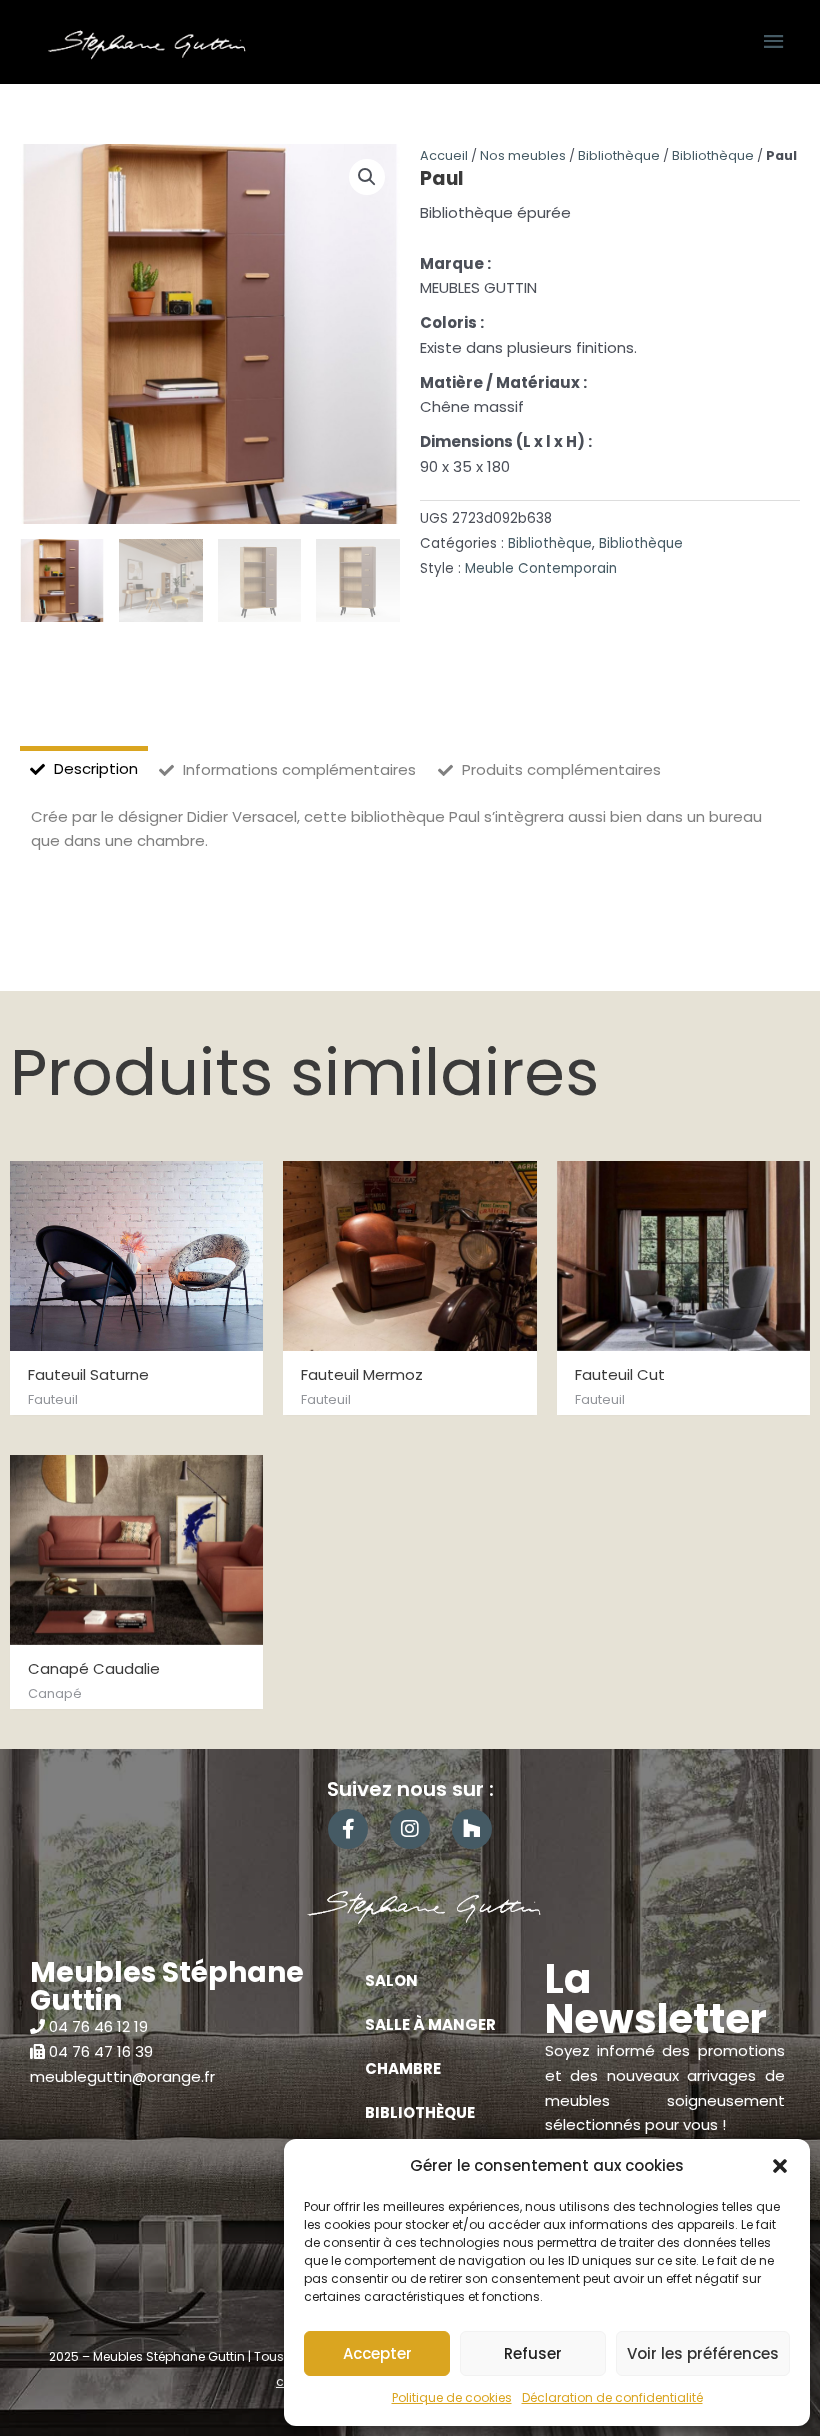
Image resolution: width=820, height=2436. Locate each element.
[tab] (84, 769)
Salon (391, 1980)
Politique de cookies (452, 2397)
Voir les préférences (703, 2353)
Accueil (444, 155)
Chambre (403, 2068)
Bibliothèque (619, 155)
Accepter (377, 2353)
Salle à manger (430, 2024)
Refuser (533, 2353)
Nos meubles (523, 155)
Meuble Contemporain (541, 568)
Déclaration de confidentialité (612, 2397)
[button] (780, 2166)
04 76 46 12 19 (98, 2026)
